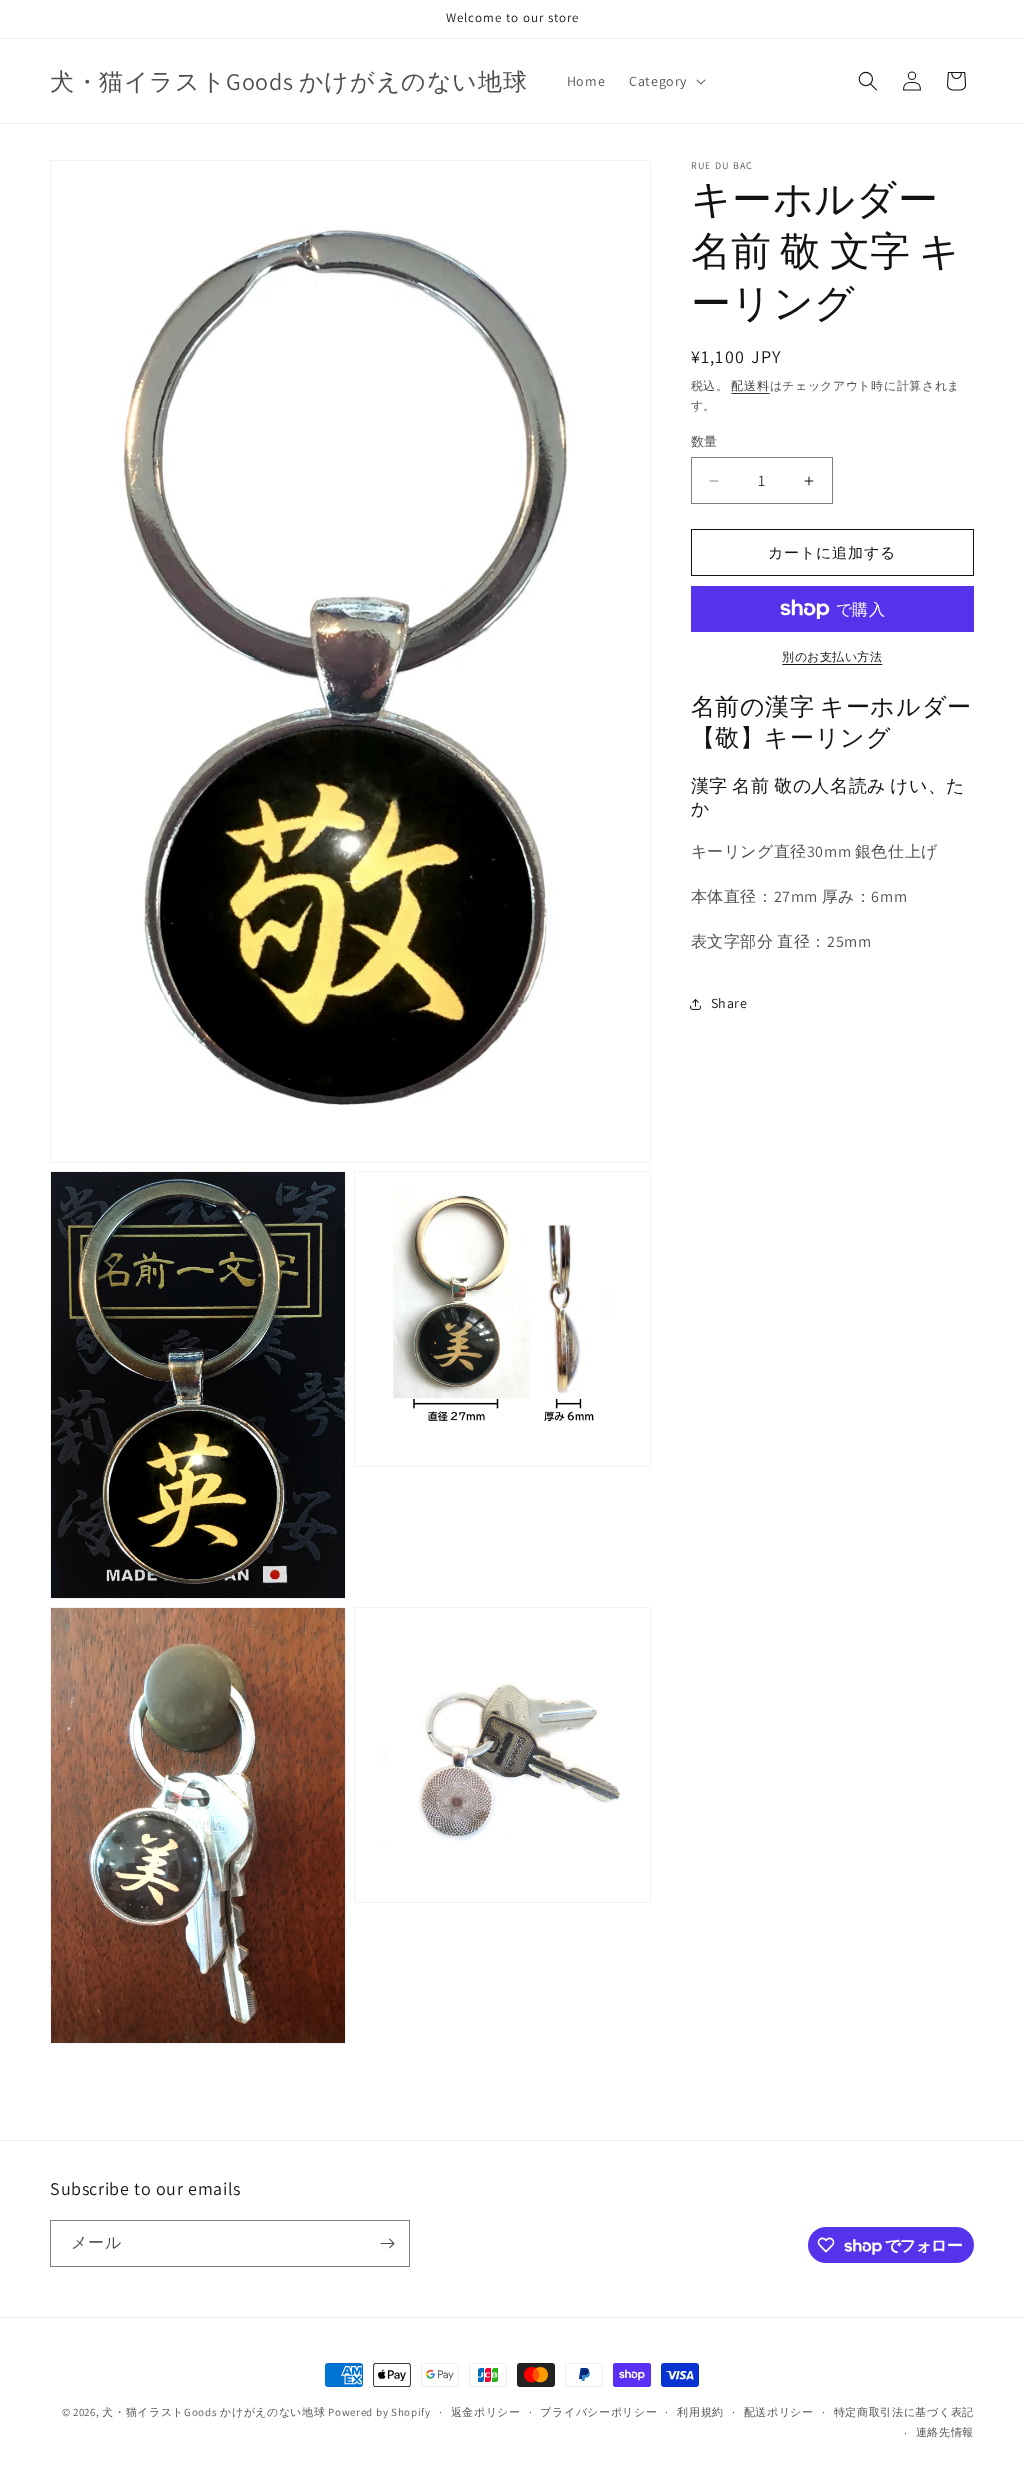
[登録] (387, 2243)
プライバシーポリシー (598, 2412)
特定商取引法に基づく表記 (904, 2412)
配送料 (750, 385)
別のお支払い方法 (832, 656)
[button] (665, 81)
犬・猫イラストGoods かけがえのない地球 (213, 2412)
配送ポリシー (779, 2412)
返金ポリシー (486, 2412)
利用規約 (700, 2412)
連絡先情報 (945, 2432)
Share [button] (729, 1003)
